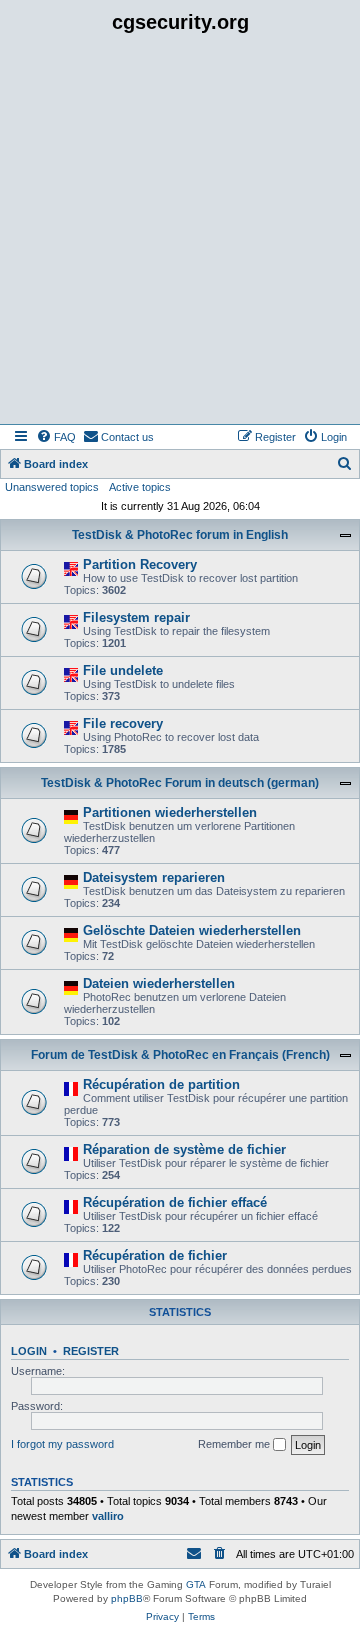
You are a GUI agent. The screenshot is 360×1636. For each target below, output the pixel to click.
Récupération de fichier (155, 1255)
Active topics (140, 487)
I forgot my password (62, 1444)
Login (29, 1351)
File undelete (123, 670)
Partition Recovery (140, 564)
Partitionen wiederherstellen (170, 812)
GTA (196, 1584)
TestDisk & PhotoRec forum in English (180, 535)
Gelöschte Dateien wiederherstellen (192, 930)
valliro (108, 1516)
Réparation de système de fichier (184, 1149)
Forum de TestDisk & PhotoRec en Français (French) (180, 1055)
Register (91, 1351)
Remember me (235, 1444)
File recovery (123, 723)
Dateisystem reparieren (154, 877)
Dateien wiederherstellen (159, 983)
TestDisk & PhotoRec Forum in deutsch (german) (180, 783)
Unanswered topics (52, 487)
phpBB (127, 1598)
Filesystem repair (136, 617)
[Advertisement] (180, 234)
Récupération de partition (161, 1084)
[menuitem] (56, 437)
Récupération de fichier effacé (175, 1202)
